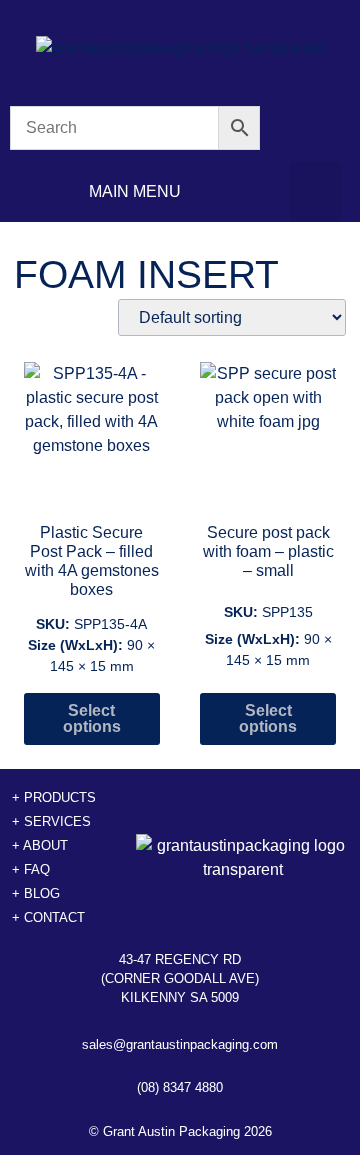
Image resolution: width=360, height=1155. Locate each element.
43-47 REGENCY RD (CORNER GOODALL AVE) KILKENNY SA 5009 (180, 978)
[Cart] (315, 128)
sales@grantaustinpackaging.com (180, 1044)
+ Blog (36, 893)
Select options (92, 718)
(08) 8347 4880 (180, 1087)
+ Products (54, 797)
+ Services (51, 821)
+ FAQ (31, 869)
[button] (315, 192)
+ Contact (48, 917)
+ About (40, 845)
